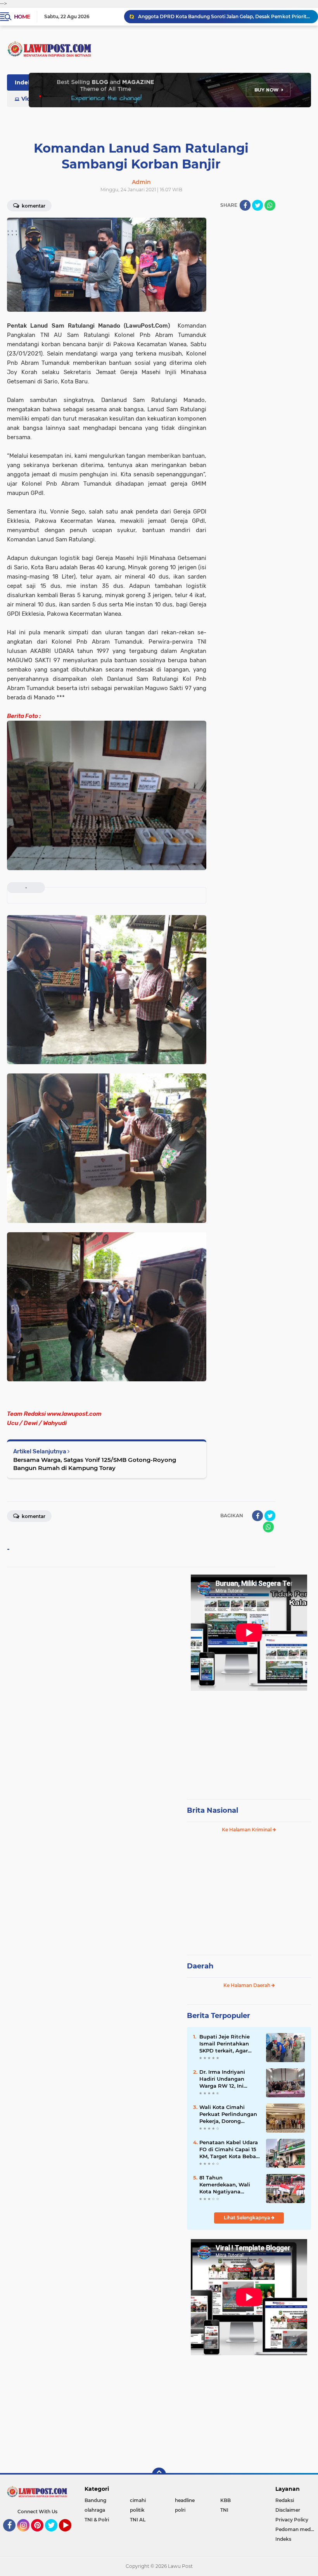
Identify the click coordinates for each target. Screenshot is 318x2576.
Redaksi (285, 2500)
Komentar (33, 206)
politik (137, 2510)
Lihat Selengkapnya (247, 2218)
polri (180, 2510)
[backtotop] (159, 2475)
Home (22, 17)
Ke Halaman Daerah (247, 1985)
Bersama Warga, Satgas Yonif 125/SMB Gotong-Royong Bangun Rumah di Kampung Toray (95, 1464)
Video (29, 99)
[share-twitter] (258, 205)
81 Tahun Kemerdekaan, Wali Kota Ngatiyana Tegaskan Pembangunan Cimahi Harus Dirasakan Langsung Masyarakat (229, 2185)
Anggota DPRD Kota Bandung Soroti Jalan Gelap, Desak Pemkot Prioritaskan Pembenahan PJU (225, 16)
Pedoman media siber (297, 2529)
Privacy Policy (292, 2520)
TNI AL (138, 2520)
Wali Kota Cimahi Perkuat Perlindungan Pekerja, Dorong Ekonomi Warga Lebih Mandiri (228, 2114)
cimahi (138, 2500)
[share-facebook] (245, 205)
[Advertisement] (249, 1741)
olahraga (95, 2510)
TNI (224, 2510)
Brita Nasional (213, 1810)
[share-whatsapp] (270, 205)
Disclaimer (288, 2510)
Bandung (95, 2500)
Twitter (55, 2535)
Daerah (200, 1966)
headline (185, 2500)
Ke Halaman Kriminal (247, 1830)
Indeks (24, 82)
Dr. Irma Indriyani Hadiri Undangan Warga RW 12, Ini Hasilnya (222, 2079)
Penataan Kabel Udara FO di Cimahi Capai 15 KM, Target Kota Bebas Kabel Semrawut (229, 2150)
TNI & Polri (97, 2520)
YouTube (70, 2535)
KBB (226, 2500)
